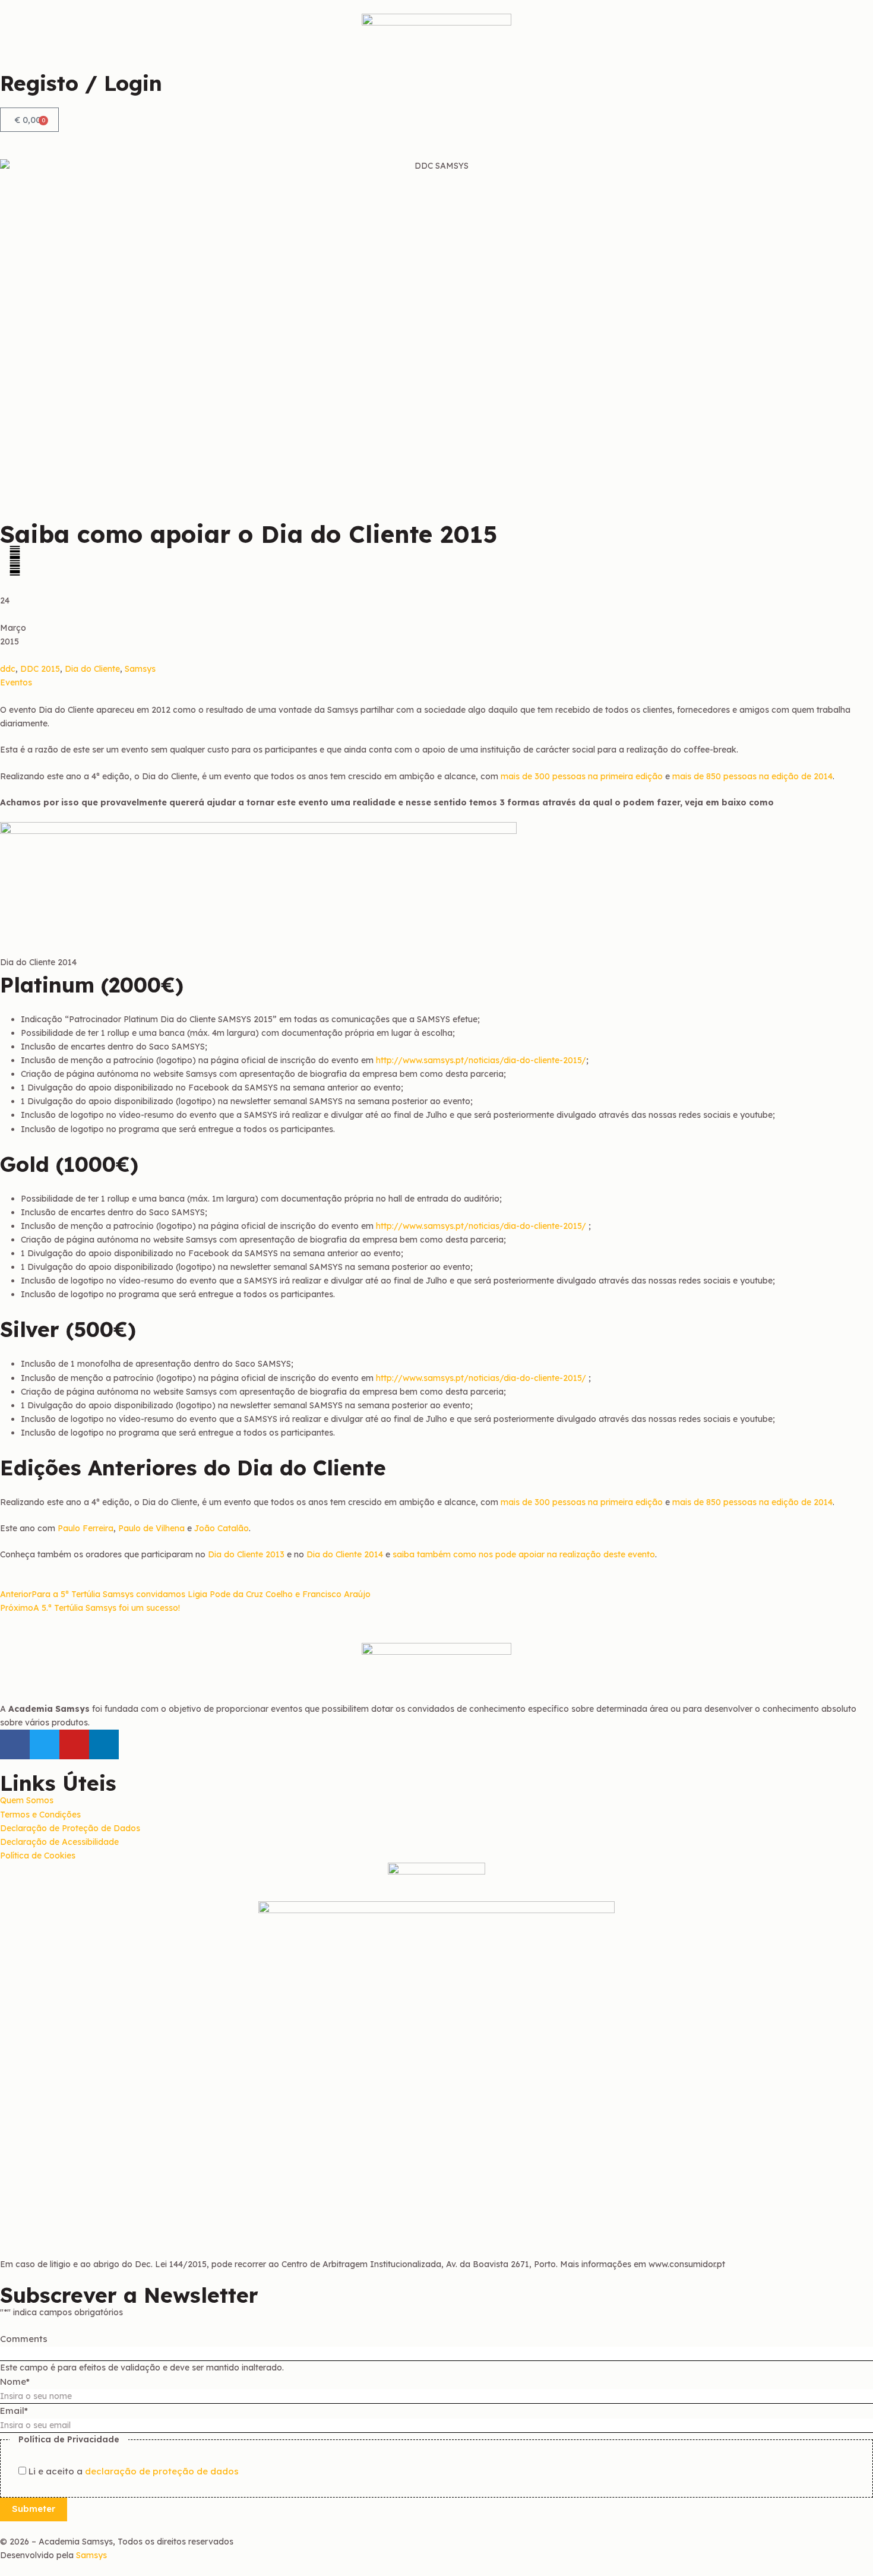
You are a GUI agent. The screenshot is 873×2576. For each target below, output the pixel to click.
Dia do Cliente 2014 (345, 1554)
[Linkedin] (104, 1744)
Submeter (34, 2509)
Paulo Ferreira (86, 1528)
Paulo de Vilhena (151, 1528)
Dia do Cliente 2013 (246, 1554)
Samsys (140, 669)
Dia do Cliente (92, 669)
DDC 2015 (40, 669)
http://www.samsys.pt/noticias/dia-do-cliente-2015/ (481, 1060)
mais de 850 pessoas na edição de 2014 (752, 776)
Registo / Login (81, 83)
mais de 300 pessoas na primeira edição (581, 776)
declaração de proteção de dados (162, 2471)
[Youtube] (74, 1744)
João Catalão (222, 1528)
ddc (8, 669)
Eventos (16, 682)
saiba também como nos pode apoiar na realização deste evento (524, 1554)
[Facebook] (15, 1744)
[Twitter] (45, 1744)
